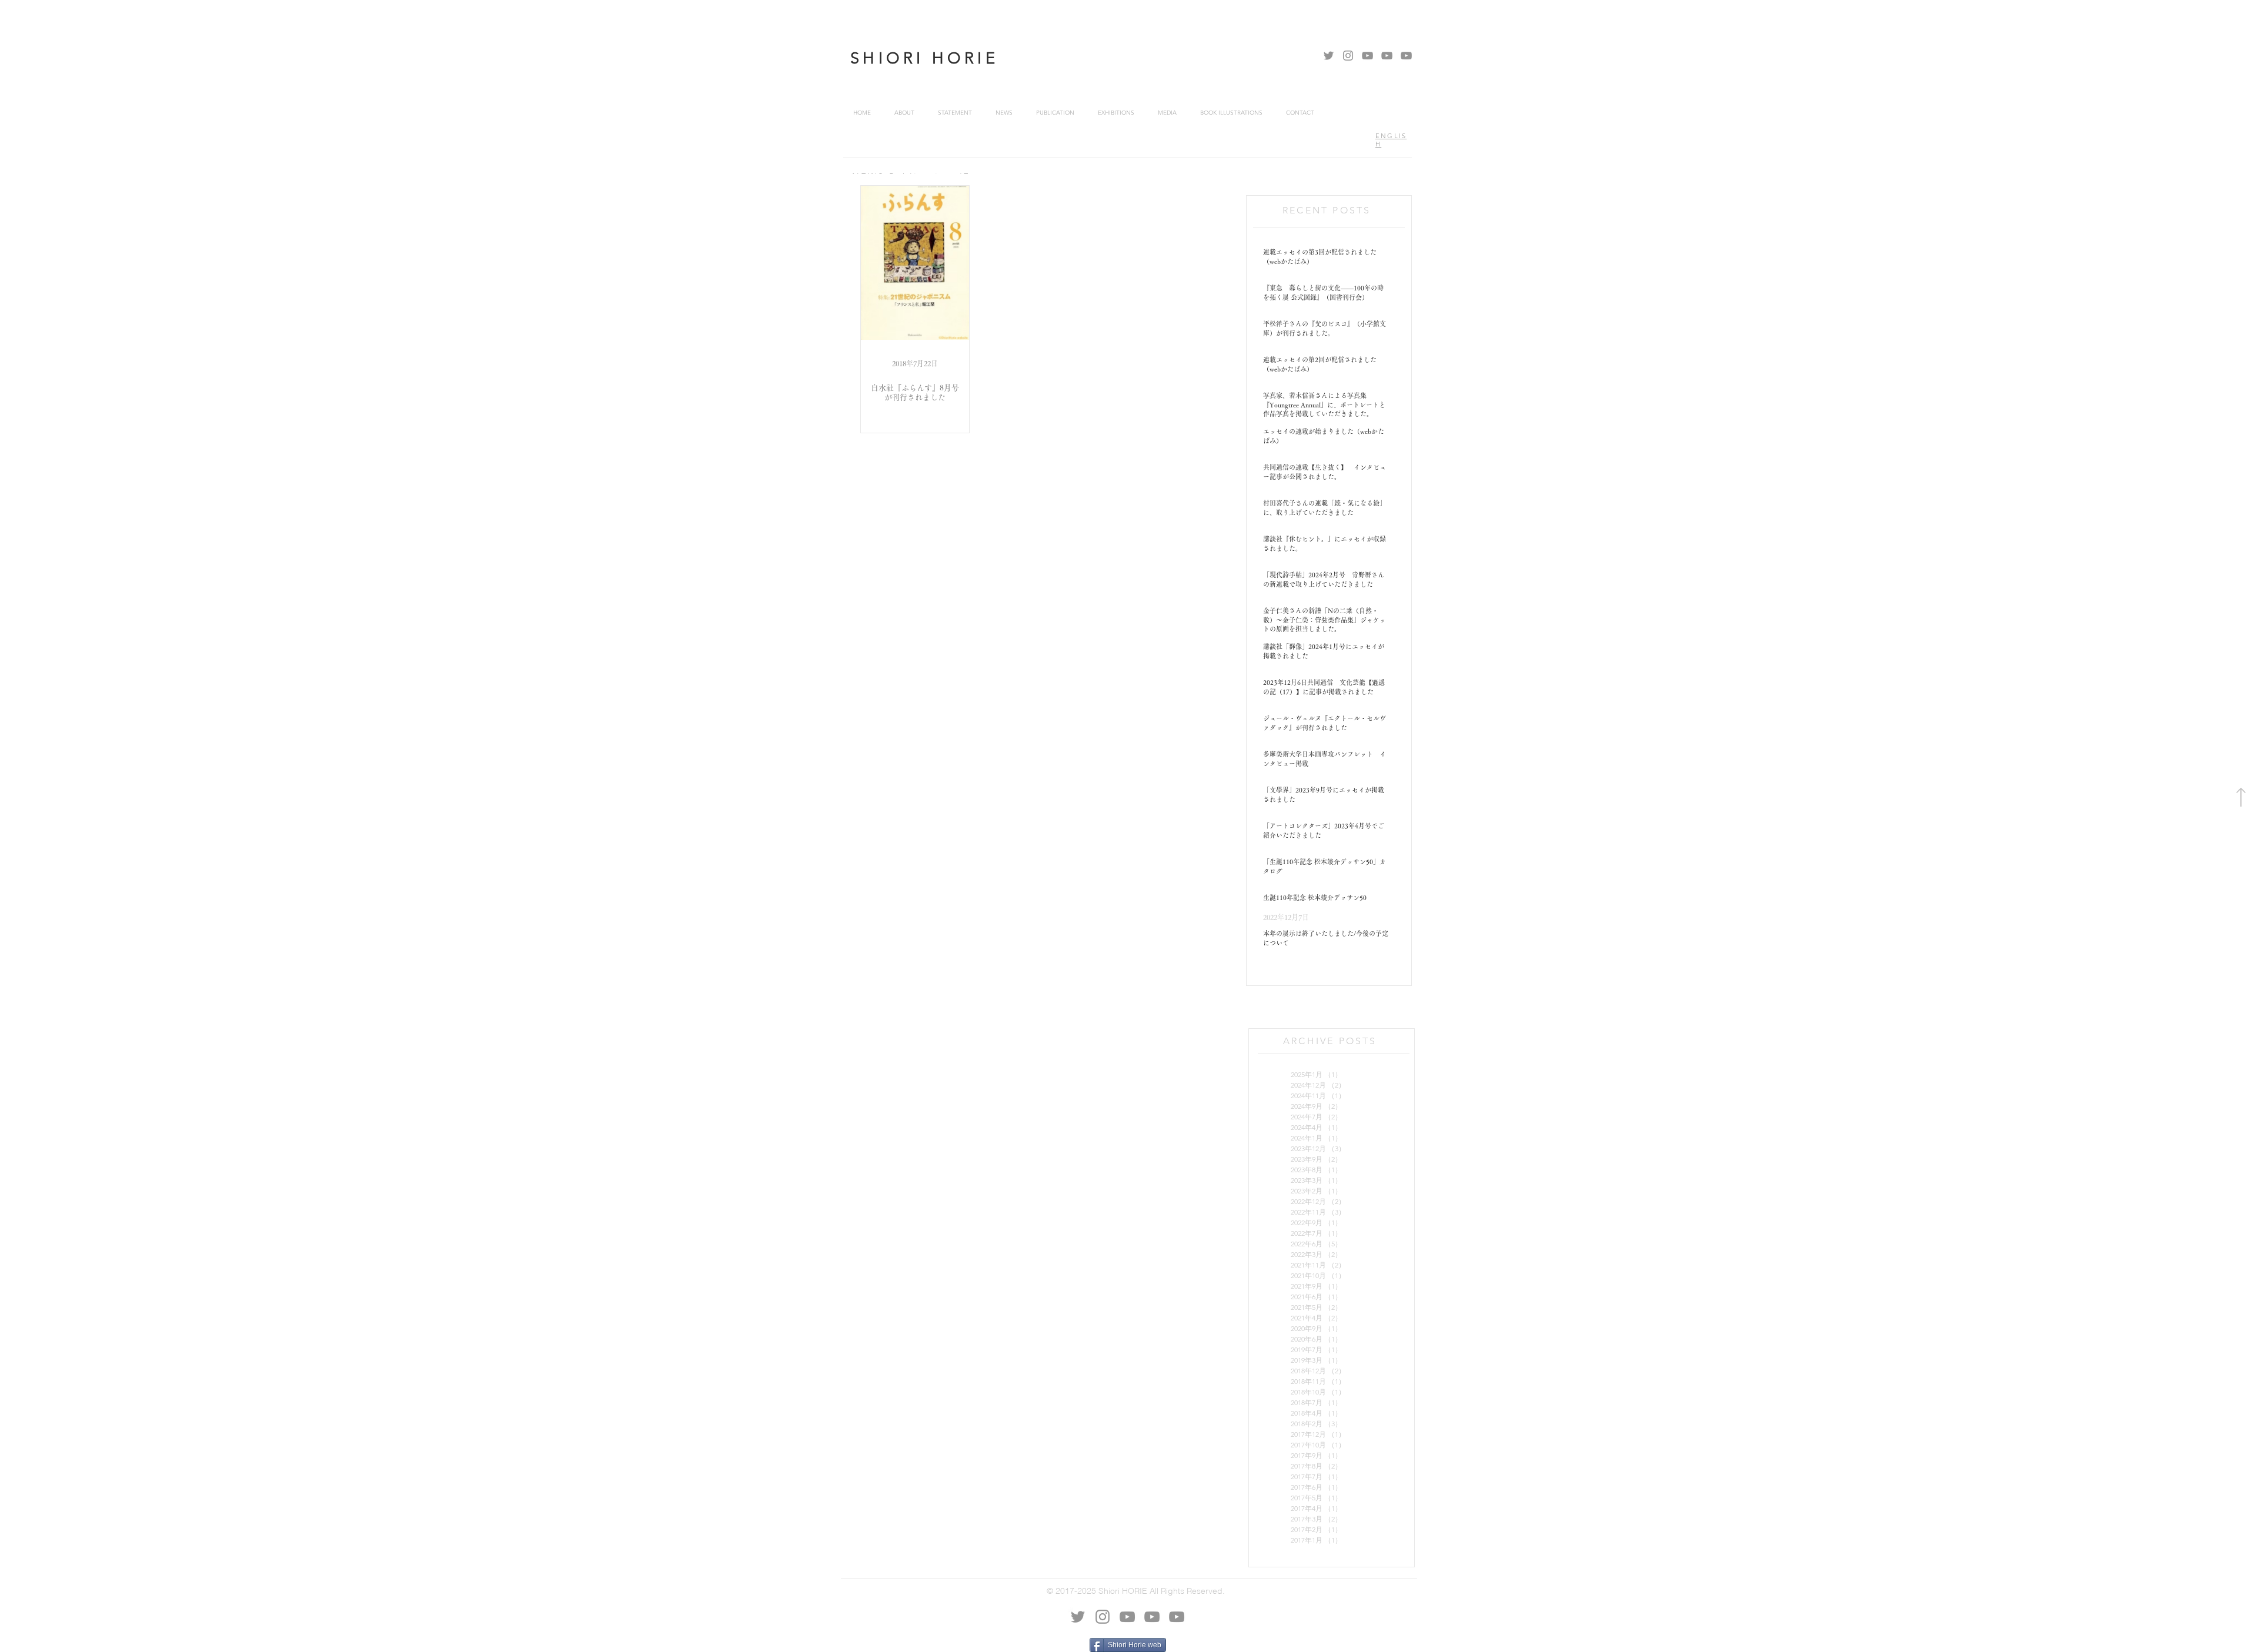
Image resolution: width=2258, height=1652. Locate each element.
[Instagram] (1348, 56)
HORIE (965, 58)
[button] (1004, 113)
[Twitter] (1329, 56)
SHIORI (891, 58)
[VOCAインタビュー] (1367, 56)
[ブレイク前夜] (1387, 56)
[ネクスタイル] (1406, 56)
